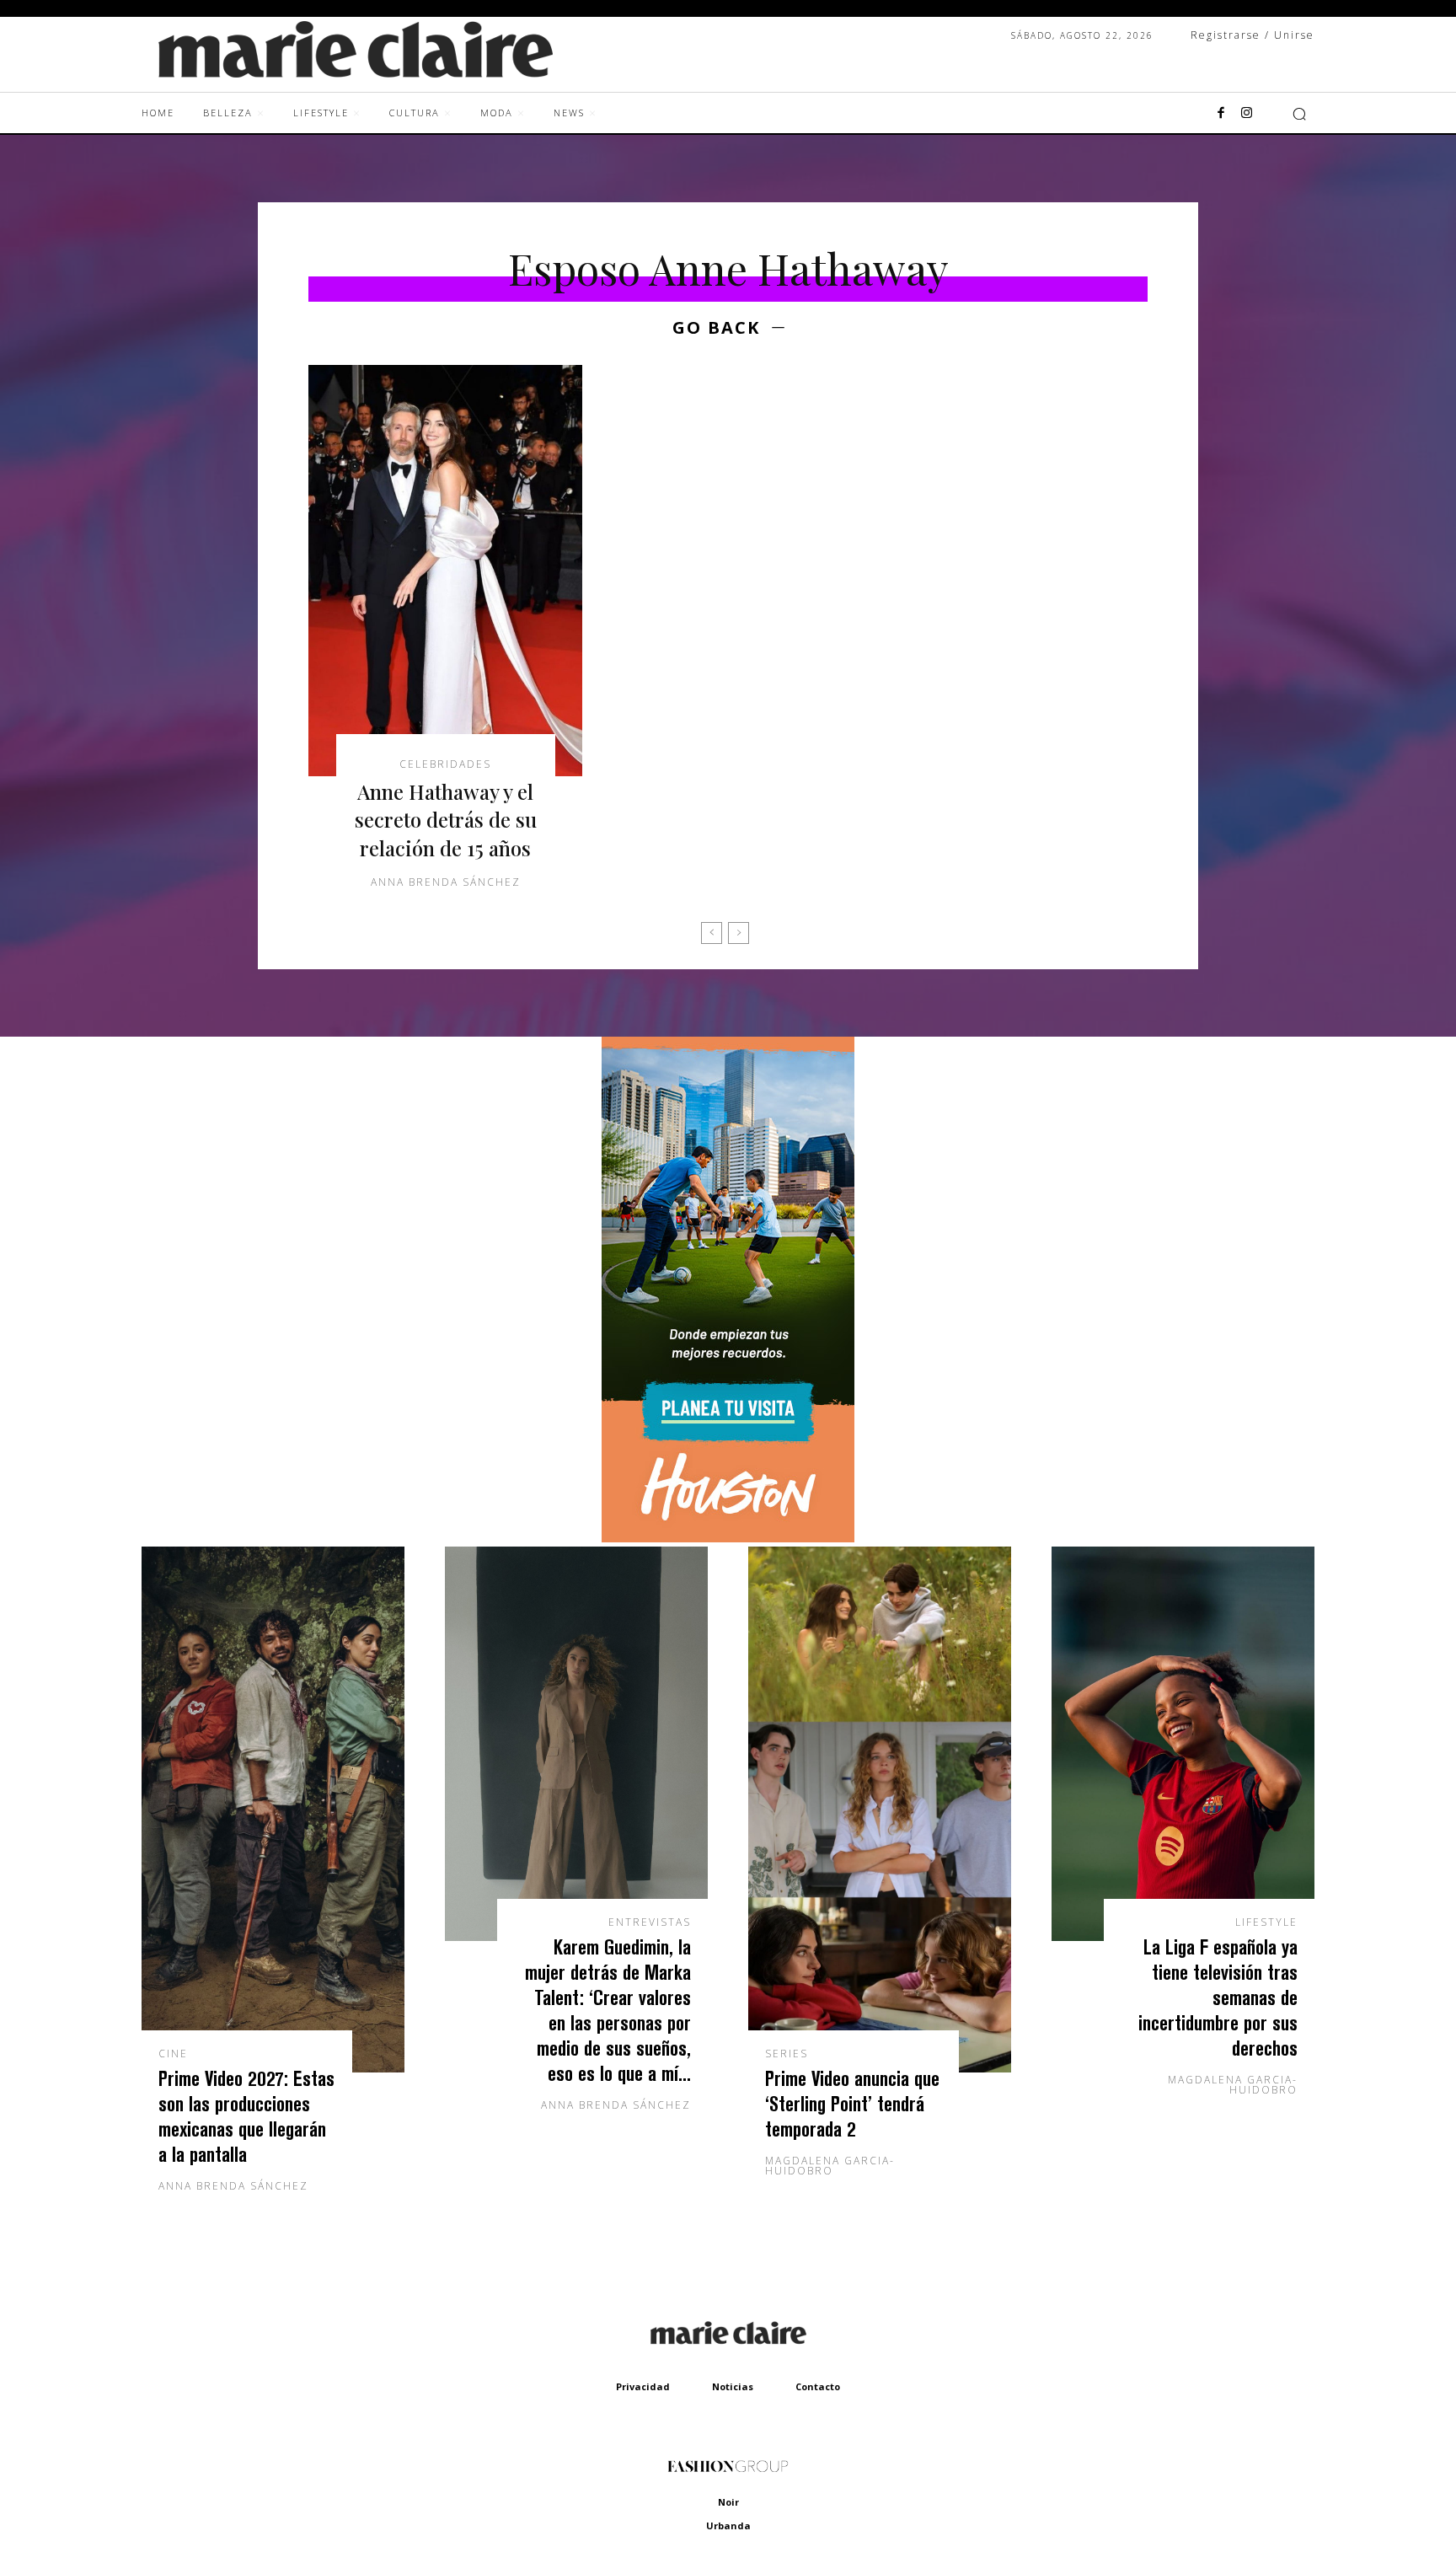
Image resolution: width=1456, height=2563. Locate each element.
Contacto (818, 2386)
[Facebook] (1221, 114)
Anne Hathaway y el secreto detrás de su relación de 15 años (446, 820)
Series (787, 2054)
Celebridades (445, 764)
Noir (728, 2502)
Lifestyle (1266, 1922)
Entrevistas (650, 1922)
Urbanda (728, 2525)
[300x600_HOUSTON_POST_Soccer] (728, 1538)
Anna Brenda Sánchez (446, 882)
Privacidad (643, 2386)
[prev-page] (712, 933)
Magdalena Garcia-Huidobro (830, 2166)
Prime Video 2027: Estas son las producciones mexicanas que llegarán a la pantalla (246, 2116)
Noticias (733, 2386)
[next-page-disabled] (739, 933)
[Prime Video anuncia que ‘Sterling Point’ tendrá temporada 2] (880, 1810)
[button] (1299, 114)
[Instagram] (1246, 114)
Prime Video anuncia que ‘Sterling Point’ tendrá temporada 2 (852, 2103)
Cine (173, 2054)
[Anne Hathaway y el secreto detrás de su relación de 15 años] (445, 571)
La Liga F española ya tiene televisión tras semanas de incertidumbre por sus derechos (1218, 1997)
